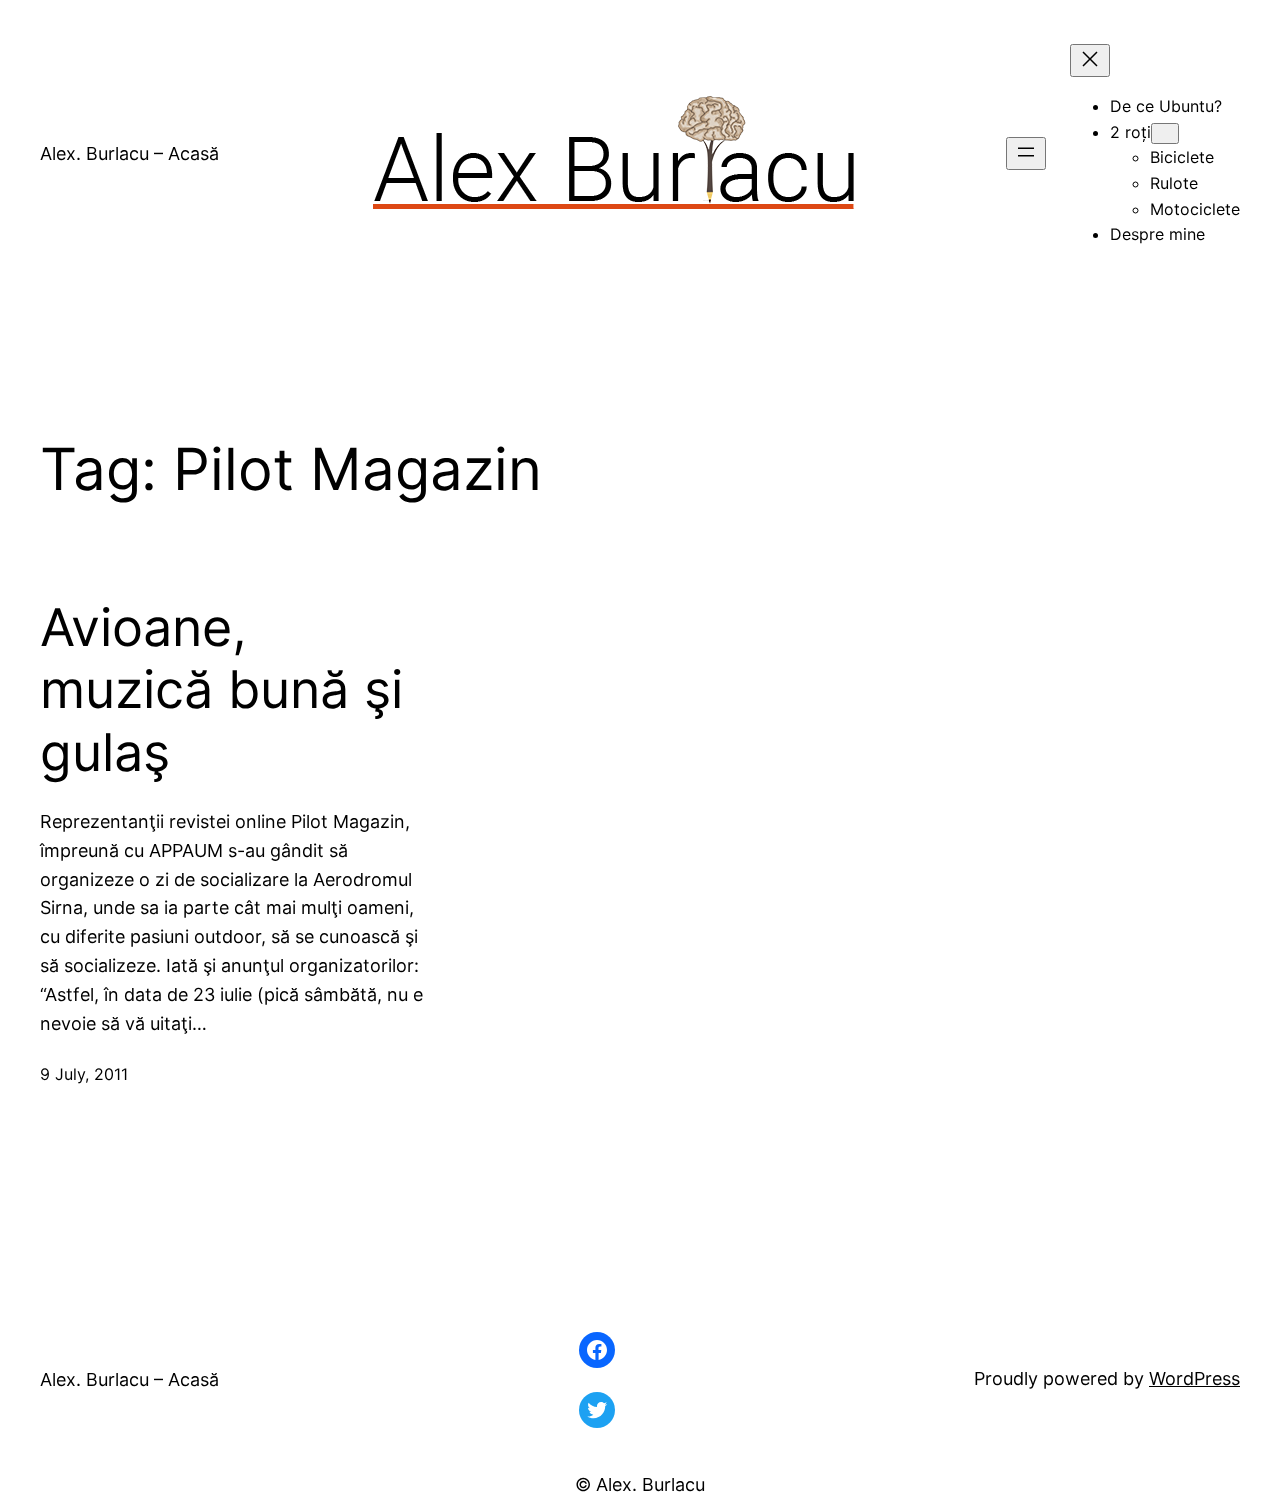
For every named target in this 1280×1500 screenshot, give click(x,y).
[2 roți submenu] (1165, 133)
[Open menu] (1026, 153)
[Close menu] (1090, 60)
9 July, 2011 (84, 1074)
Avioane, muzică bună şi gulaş (221, 690)
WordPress (1194, 1378)
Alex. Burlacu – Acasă (129, 153)
